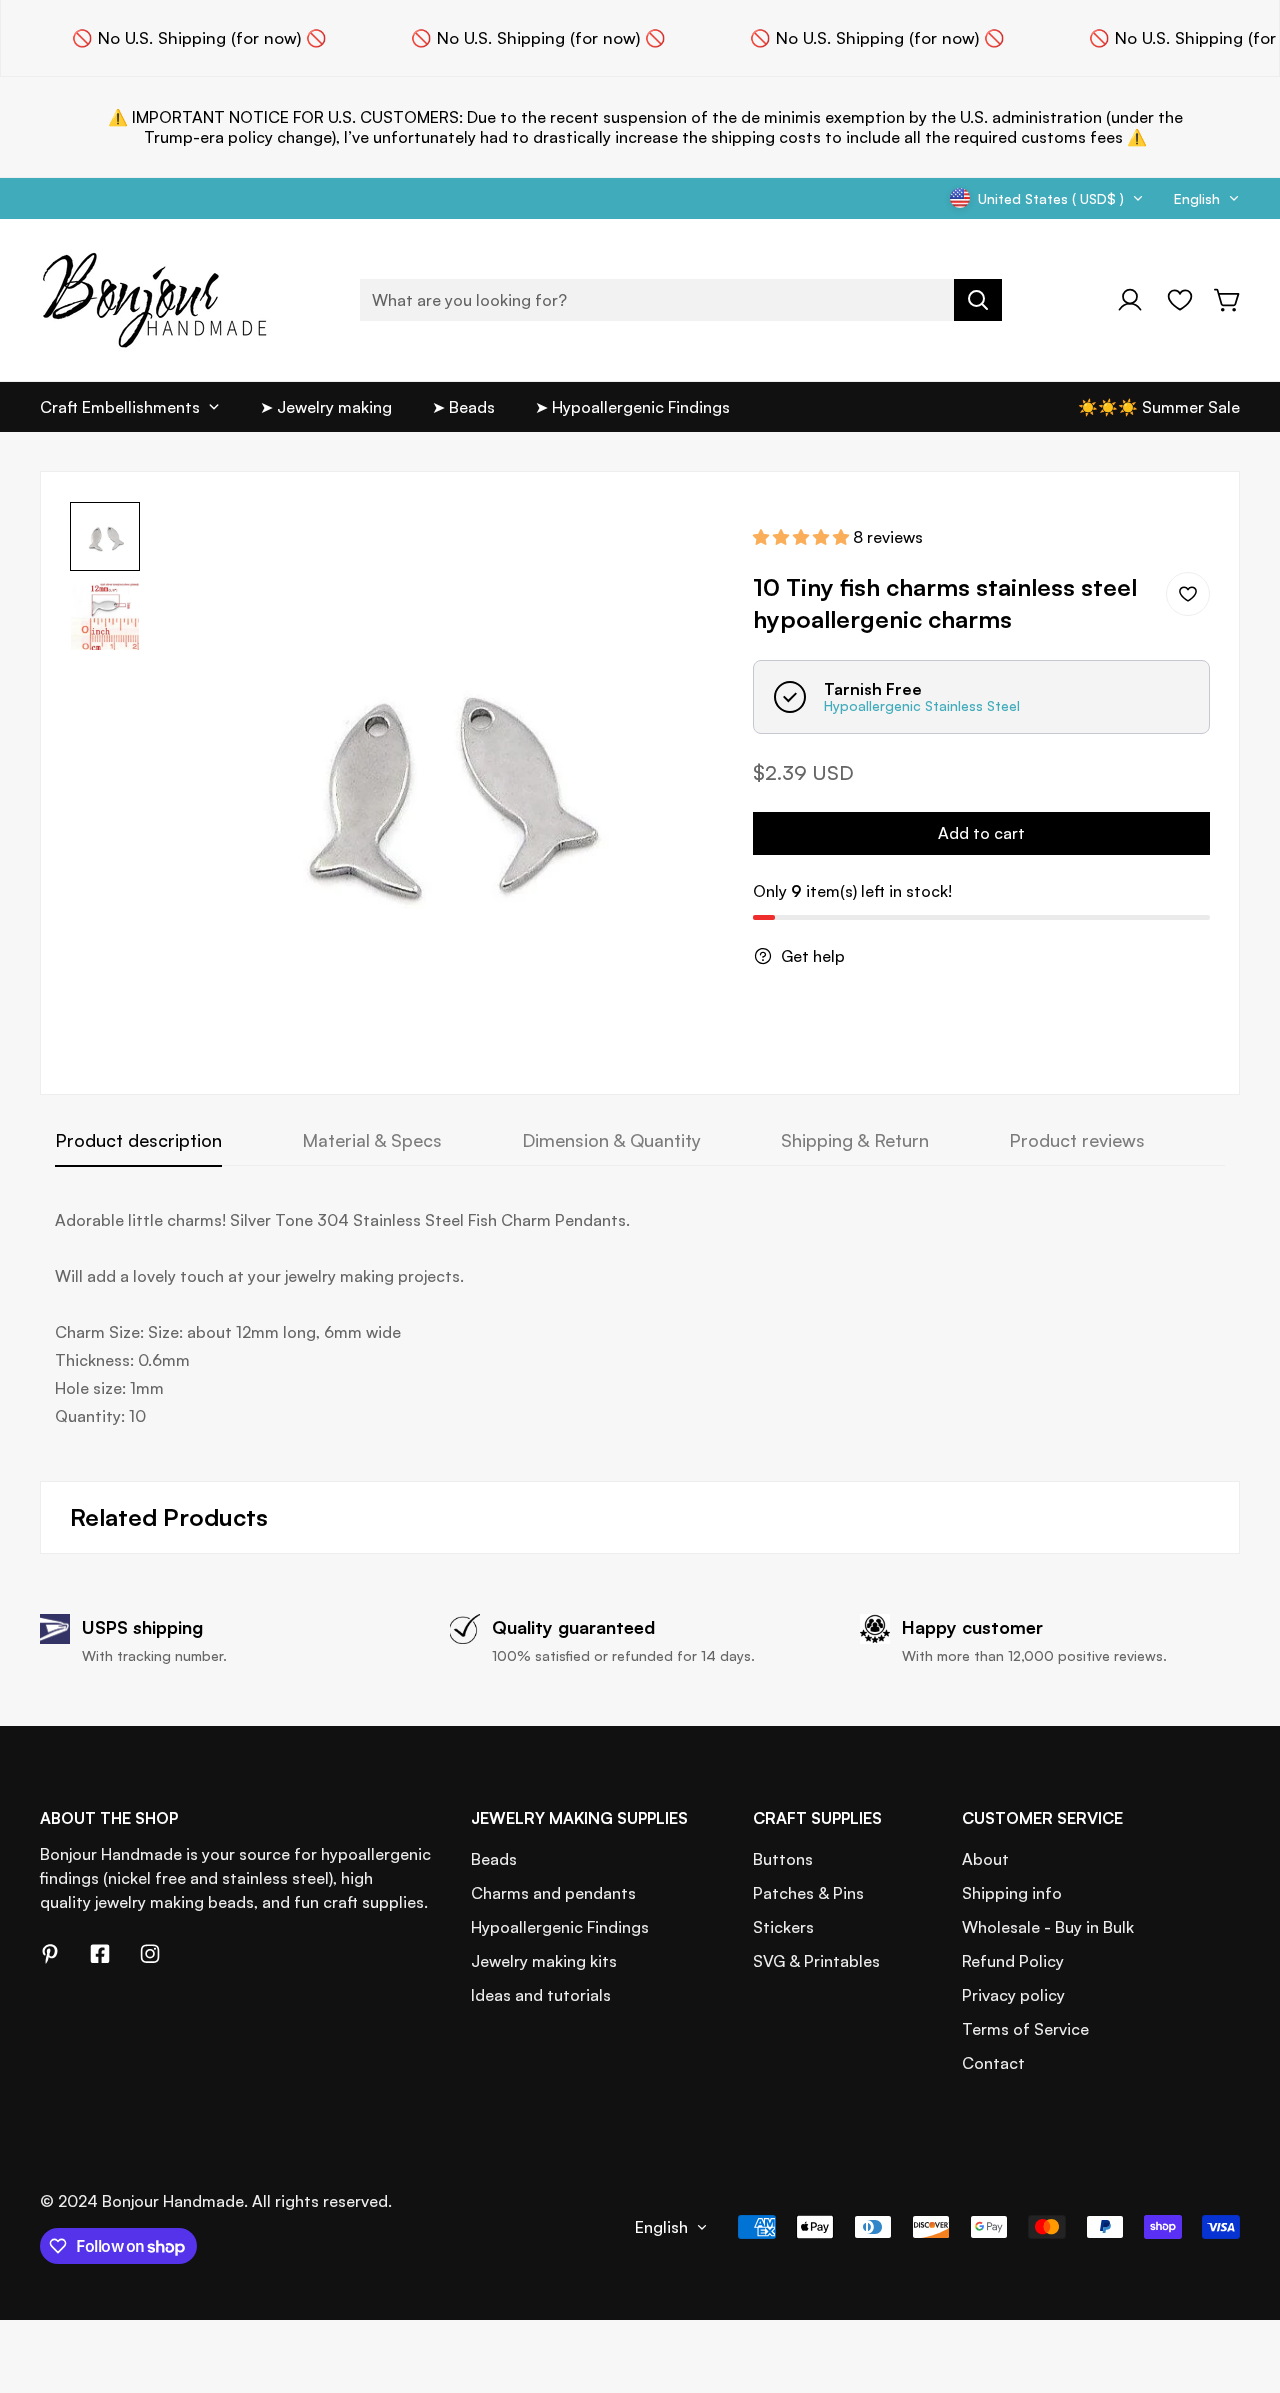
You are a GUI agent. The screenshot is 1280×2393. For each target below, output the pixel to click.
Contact (993, 2063)
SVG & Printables (816, 1961)
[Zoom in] (681, 544)
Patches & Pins (808, 1893)
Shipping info (1012, 1893)
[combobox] (681, 300)
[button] (1228, 300)
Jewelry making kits (544, 1961)
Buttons (783, 1859)
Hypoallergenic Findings (560, 1927)
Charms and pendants (553, 1893)
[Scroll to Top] (1241, 2284)
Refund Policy (1013, 1961)
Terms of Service (1025, 2029)
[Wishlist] (1180, 300)
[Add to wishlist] (1188, 594)
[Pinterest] (50, 1954)
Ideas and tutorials (541, 1995)
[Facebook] (100, 1954)
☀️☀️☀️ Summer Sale (1159, 407)
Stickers (783, 1927)
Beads (494, 1859)
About (985, 1859)
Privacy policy (1013, 1995)
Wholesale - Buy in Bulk (1048, 1927)
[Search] (978, 300)
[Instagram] (150, 1954)
